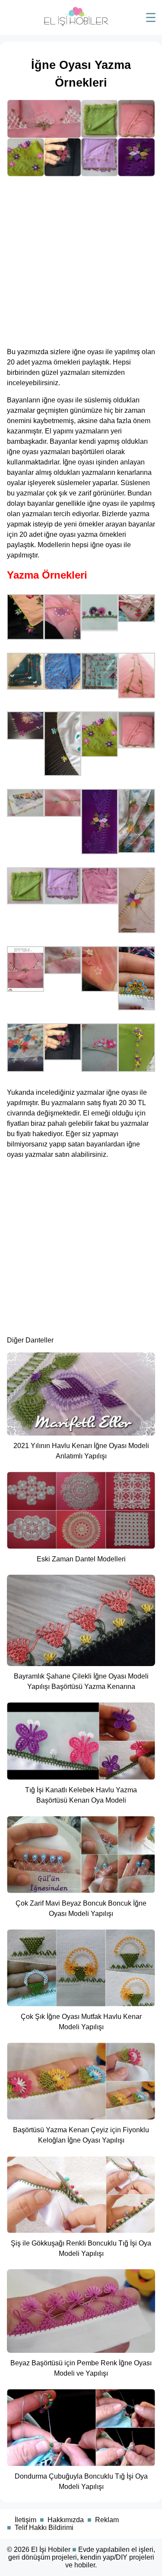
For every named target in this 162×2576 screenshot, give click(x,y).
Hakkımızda (66, 2520)
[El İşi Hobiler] (76, 24)
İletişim (25, 2520)
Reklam (107, 2520)
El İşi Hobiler (51, 2550)
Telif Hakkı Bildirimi (44, 2528)
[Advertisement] (81, 259)
